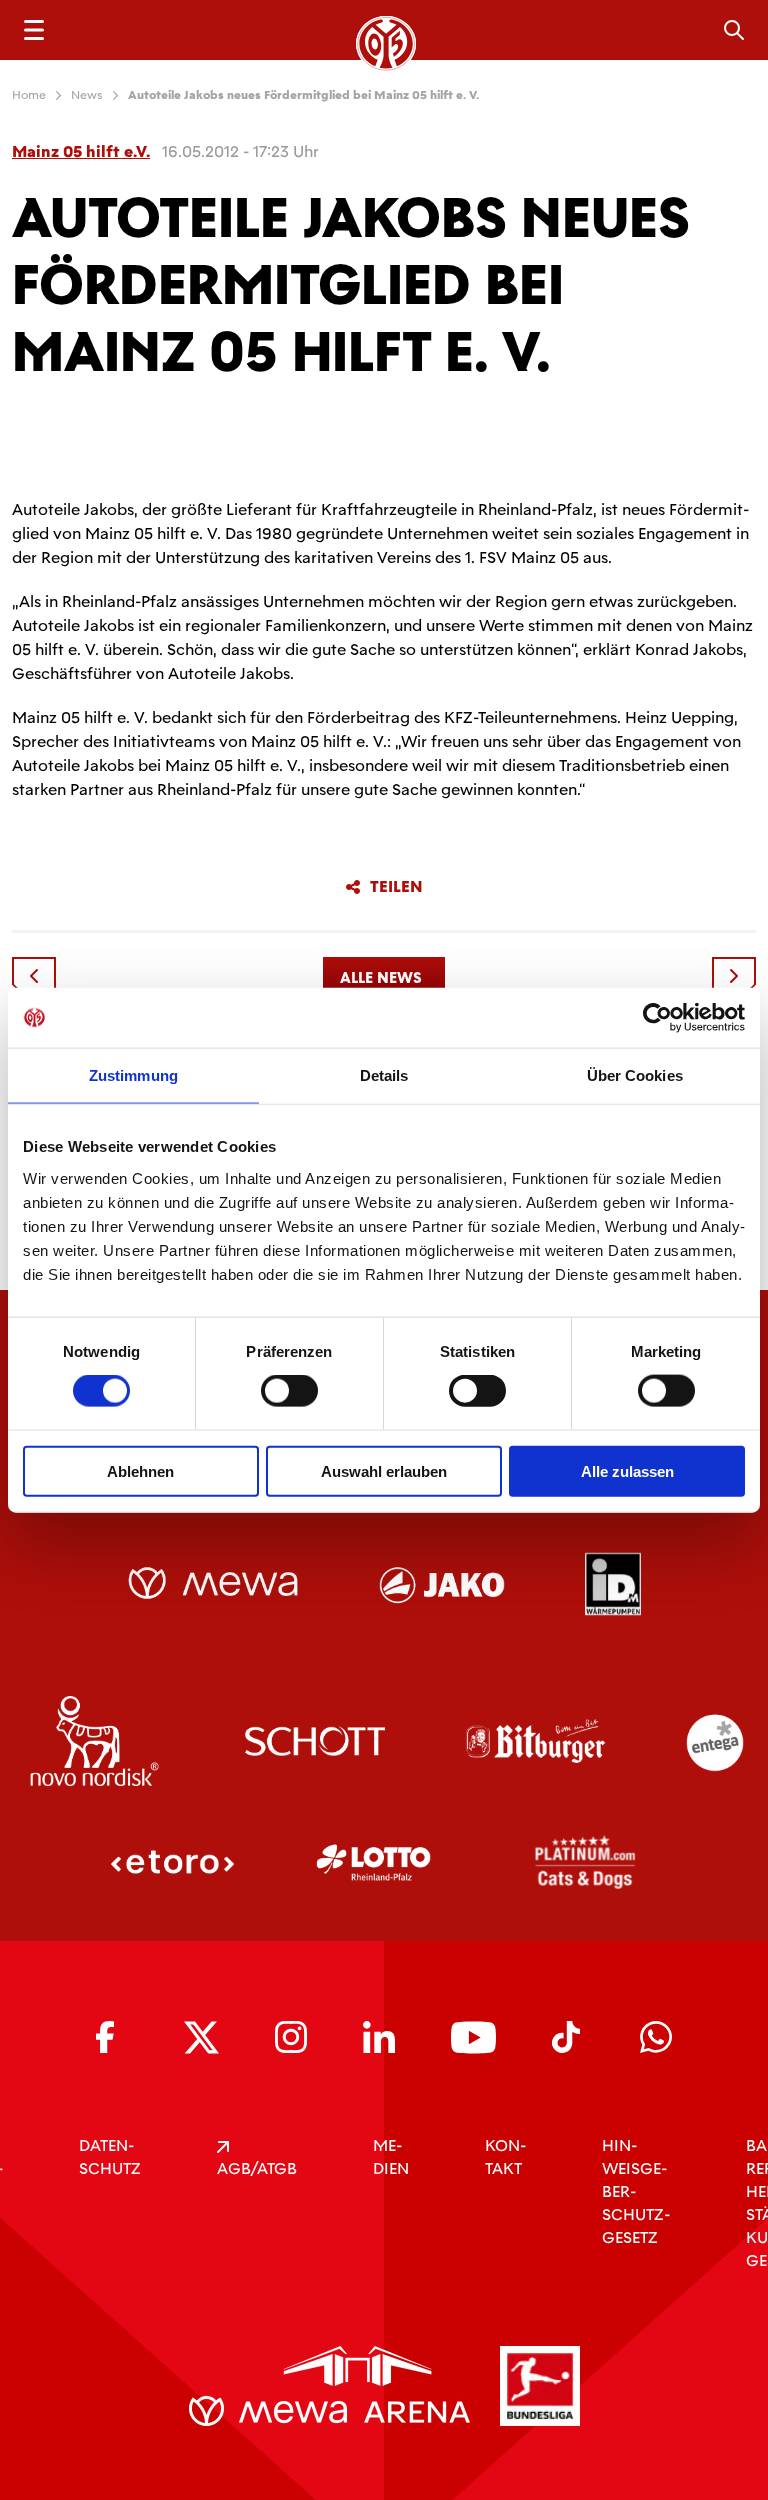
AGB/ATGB (257, 2168)
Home (29, 95)
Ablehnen (140, 1470)
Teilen (396, 887)
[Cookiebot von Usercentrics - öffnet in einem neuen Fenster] (657, 1018)
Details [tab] (384, 1075)
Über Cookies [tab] (635, 1075)
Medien (391, 2157)
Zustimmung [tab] (133, 1075)
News (87, 95)
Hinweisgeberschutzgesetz (636, 2191)
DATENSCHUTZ (110, 2157)
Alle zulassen (627, 1470)
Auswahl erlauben (384, 1470)
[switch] (289, 1391)
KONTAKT (505, 2157)
